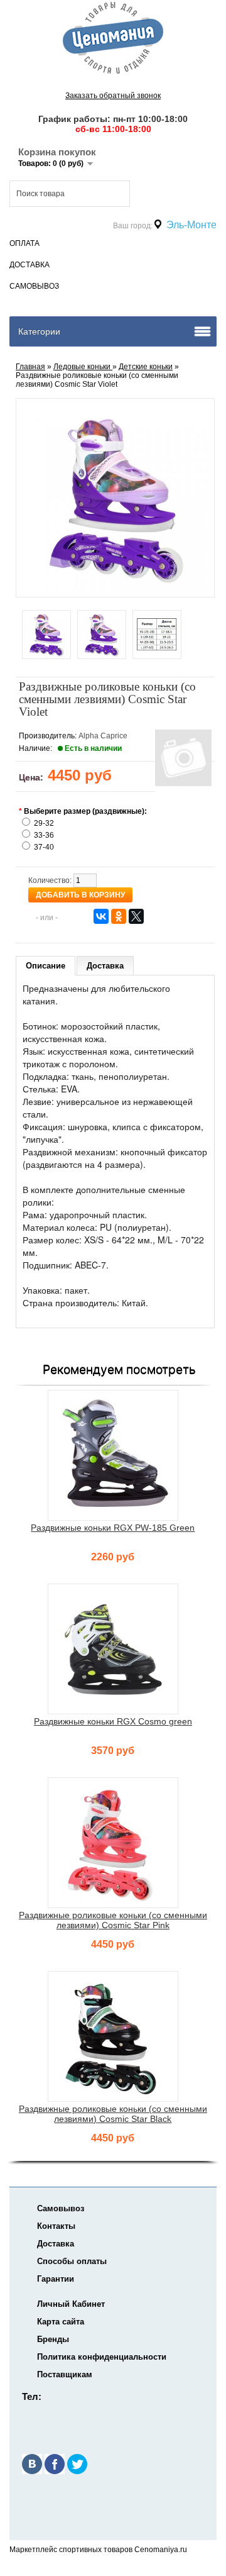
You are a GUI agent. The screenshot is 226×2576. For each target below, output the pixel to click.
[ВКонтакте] (101, 916)
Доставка (30, 265)
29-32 (44, 823)
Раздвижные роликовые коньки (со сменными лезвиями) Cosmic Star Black (113, 2114)
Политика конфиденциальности (102, 2357)
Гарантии (56, 2279)
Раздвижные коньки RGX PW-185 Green (113, 1528)
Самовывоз (34, 286)
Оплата (24, 243)
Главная (30, 367)
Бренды (53, 2339)
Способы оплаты (72, 2261)
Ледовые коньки (83, 367)
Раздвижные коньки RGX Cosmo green (113, 1721)
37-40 (44, 847)
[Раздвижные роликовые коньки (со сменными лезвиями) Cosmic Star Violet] (46, 636)
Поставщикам (65, 2374)
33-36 (44, 835)
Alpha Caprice (103, 736)
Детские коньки (146, 367)
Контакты (56, 2226)
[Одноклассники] (119, 916)
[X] (136, 916)
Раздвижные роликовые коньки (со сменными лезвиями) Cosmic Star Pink (113, 1920)
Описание (46, 966)
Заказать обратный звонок (113, 96)
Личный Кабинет (71, 2304)
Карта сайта (61, 2322)
